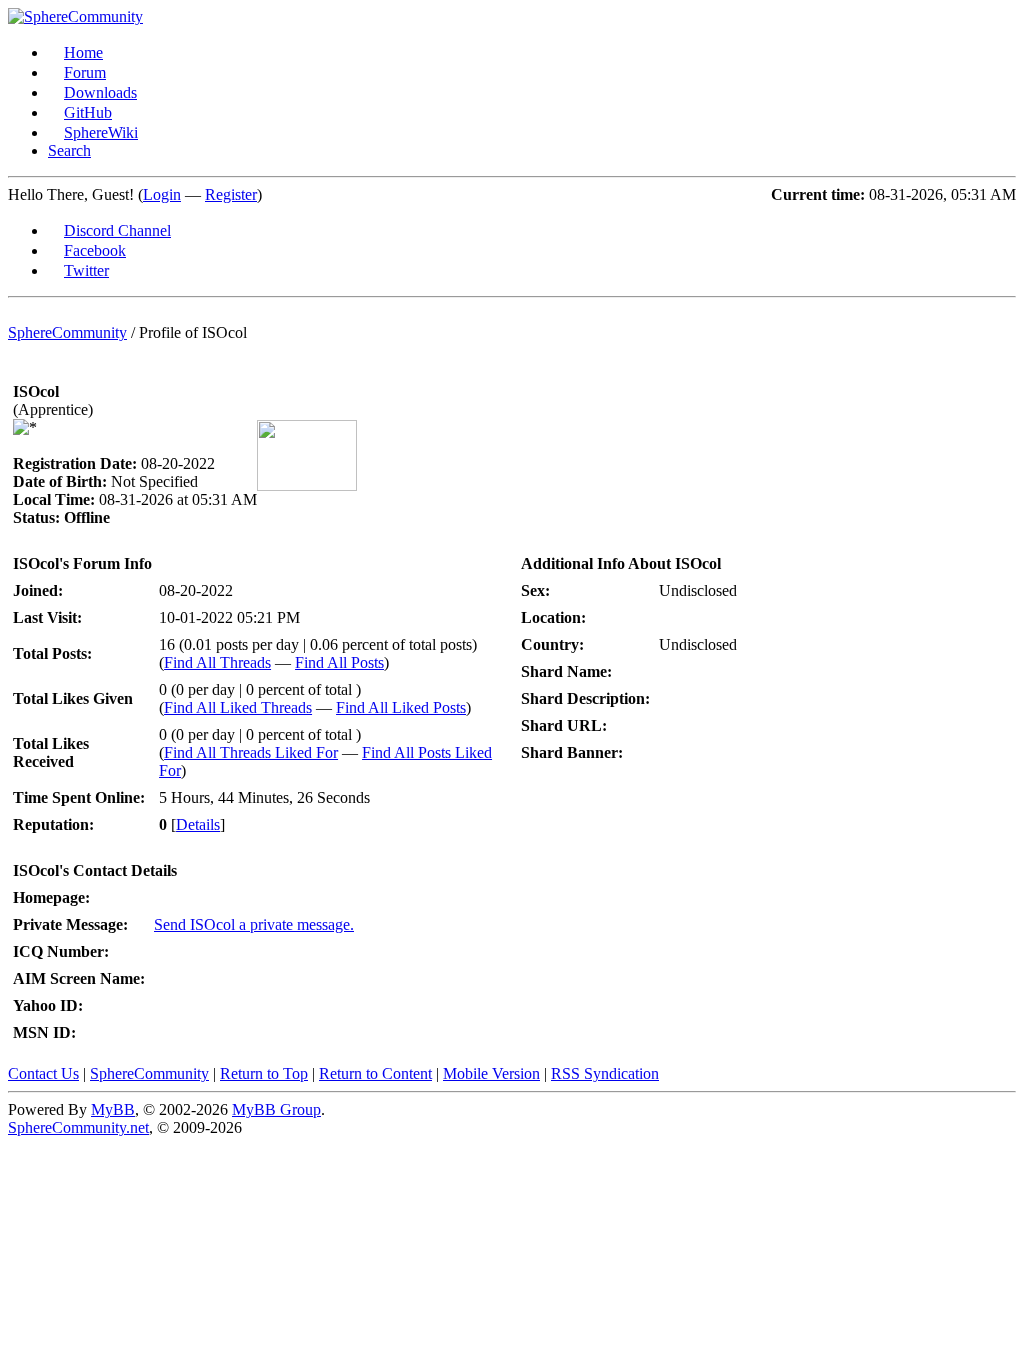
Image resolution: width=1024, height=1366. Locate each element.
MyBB (113, 1109)
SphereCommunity (67, 332)
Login (162, 194)
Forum (85, 72)
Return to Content (375, 1073)
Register (231, 194)
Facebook (95, 250)
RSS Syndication (605, 1073)
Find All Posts (339, 662)
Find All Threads (217, 662)
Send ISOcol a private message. (254, 924)
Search (69, 150)
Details (198, 824)
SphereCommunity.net (78, 1127)
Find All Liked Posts (401, 707)
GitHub (88, 112)
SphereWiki (101, 132)
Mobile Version (491, 1073)
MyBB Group (276, 1109)
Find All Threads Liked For (251, 752)
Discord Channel (117, 230)
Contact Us (43, 1073)
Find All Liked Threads (238, 707)
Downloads (100, 92)
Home (83, 52)
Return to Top (264, 1073)
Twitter (86, 270)
